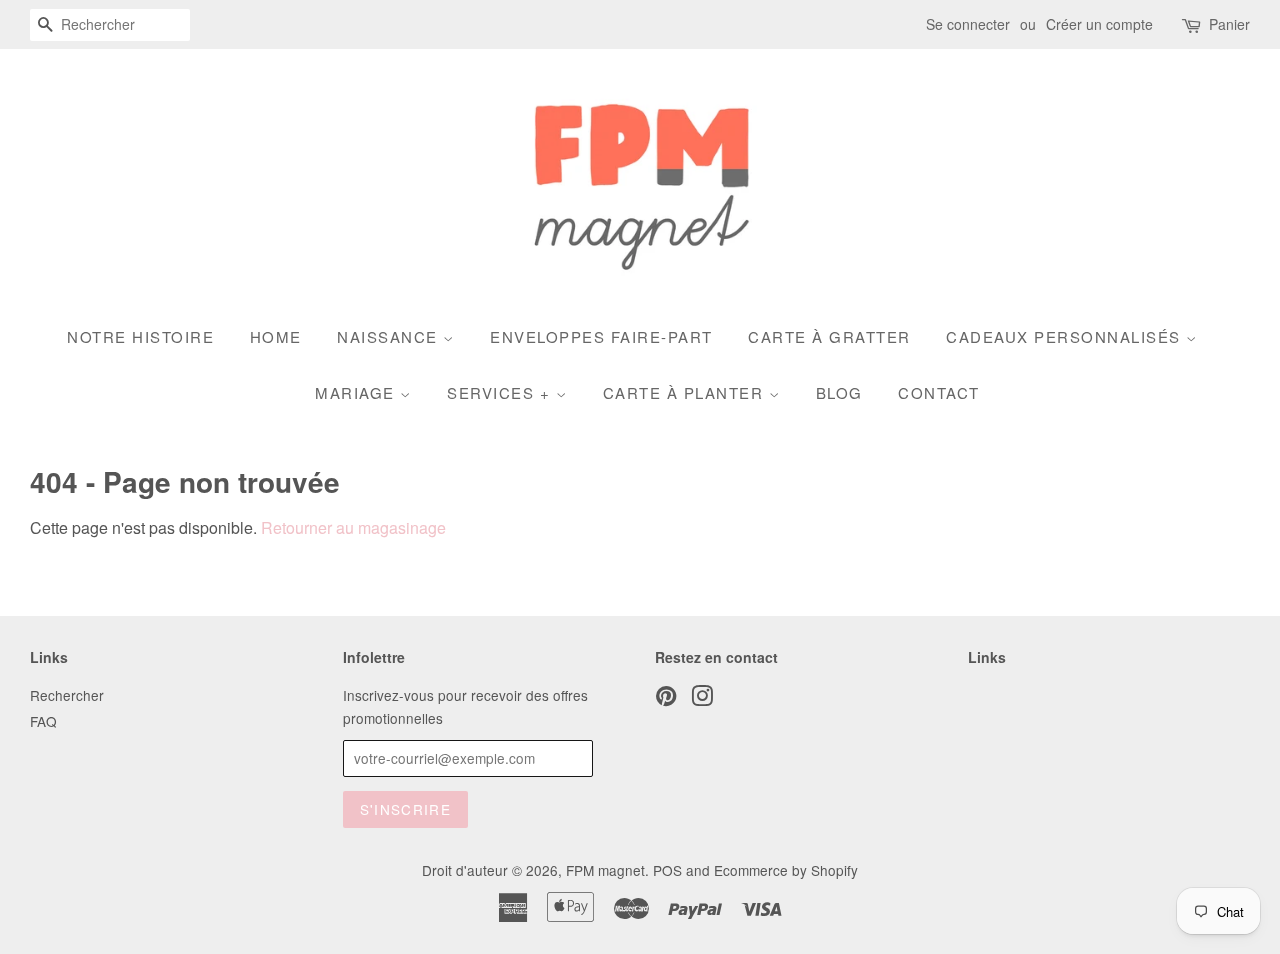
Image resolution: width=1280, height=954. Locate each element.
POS (667, 870)
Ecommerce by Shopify (786, 870)
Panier (1229, 24)
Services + (501, 392)
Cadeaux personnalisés (1066, 336)
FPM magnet (605, 870)
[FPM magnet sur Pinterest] (666, 699)
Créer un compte (1099, 24)
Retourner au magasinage (353, 527)
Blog (839, 392)
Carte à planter (686, 392)
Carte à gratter (829, 336)
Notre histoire (140, 336)
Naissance (390, 336)
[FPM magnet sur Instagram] (702, 699)
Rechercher (67, 695)
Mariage (357, 392)
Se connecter (968, 24)
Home (276, 336)
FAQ (43, 721)
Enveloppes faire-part (601, 336)
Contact (939, 392)
